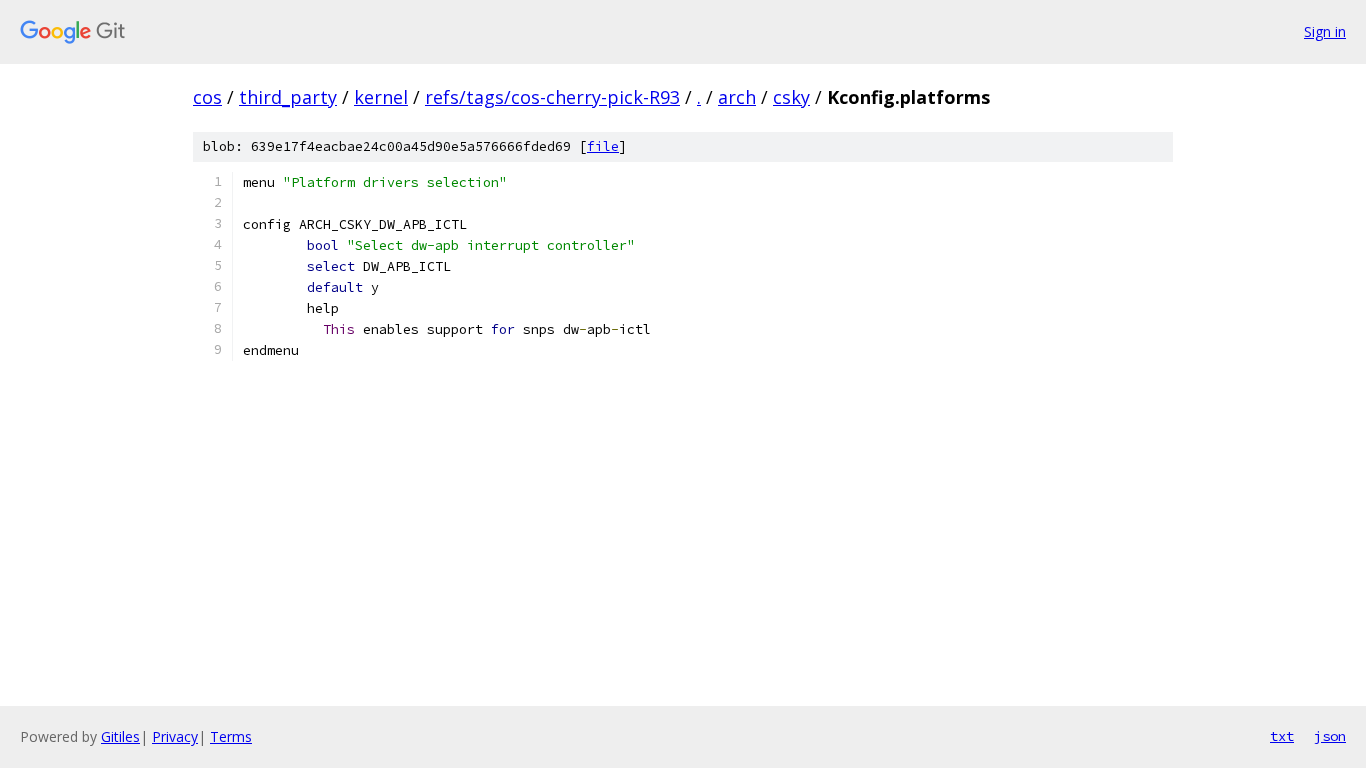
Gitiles (120, 736)
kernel (381, 97)
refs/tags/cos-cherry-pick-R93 (552, 97)
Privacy (175, 736)
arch (737, 97)
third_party (288, 97)
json (1330, 736)
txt (1282, 736)
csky (791, 97)
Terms (231, 736)
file (603, 146)
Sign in (1325, 31)
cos (207, 97)
